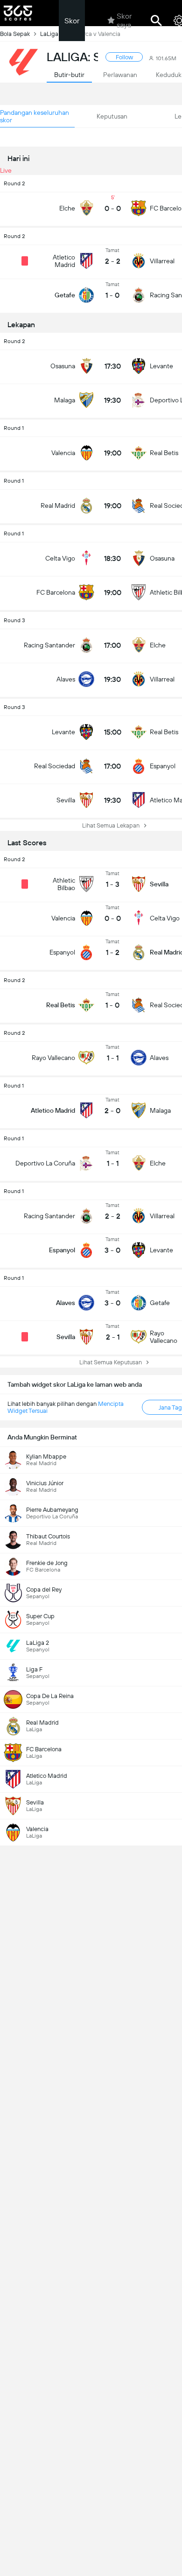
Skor (72, 21)
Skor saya (124, 21)
